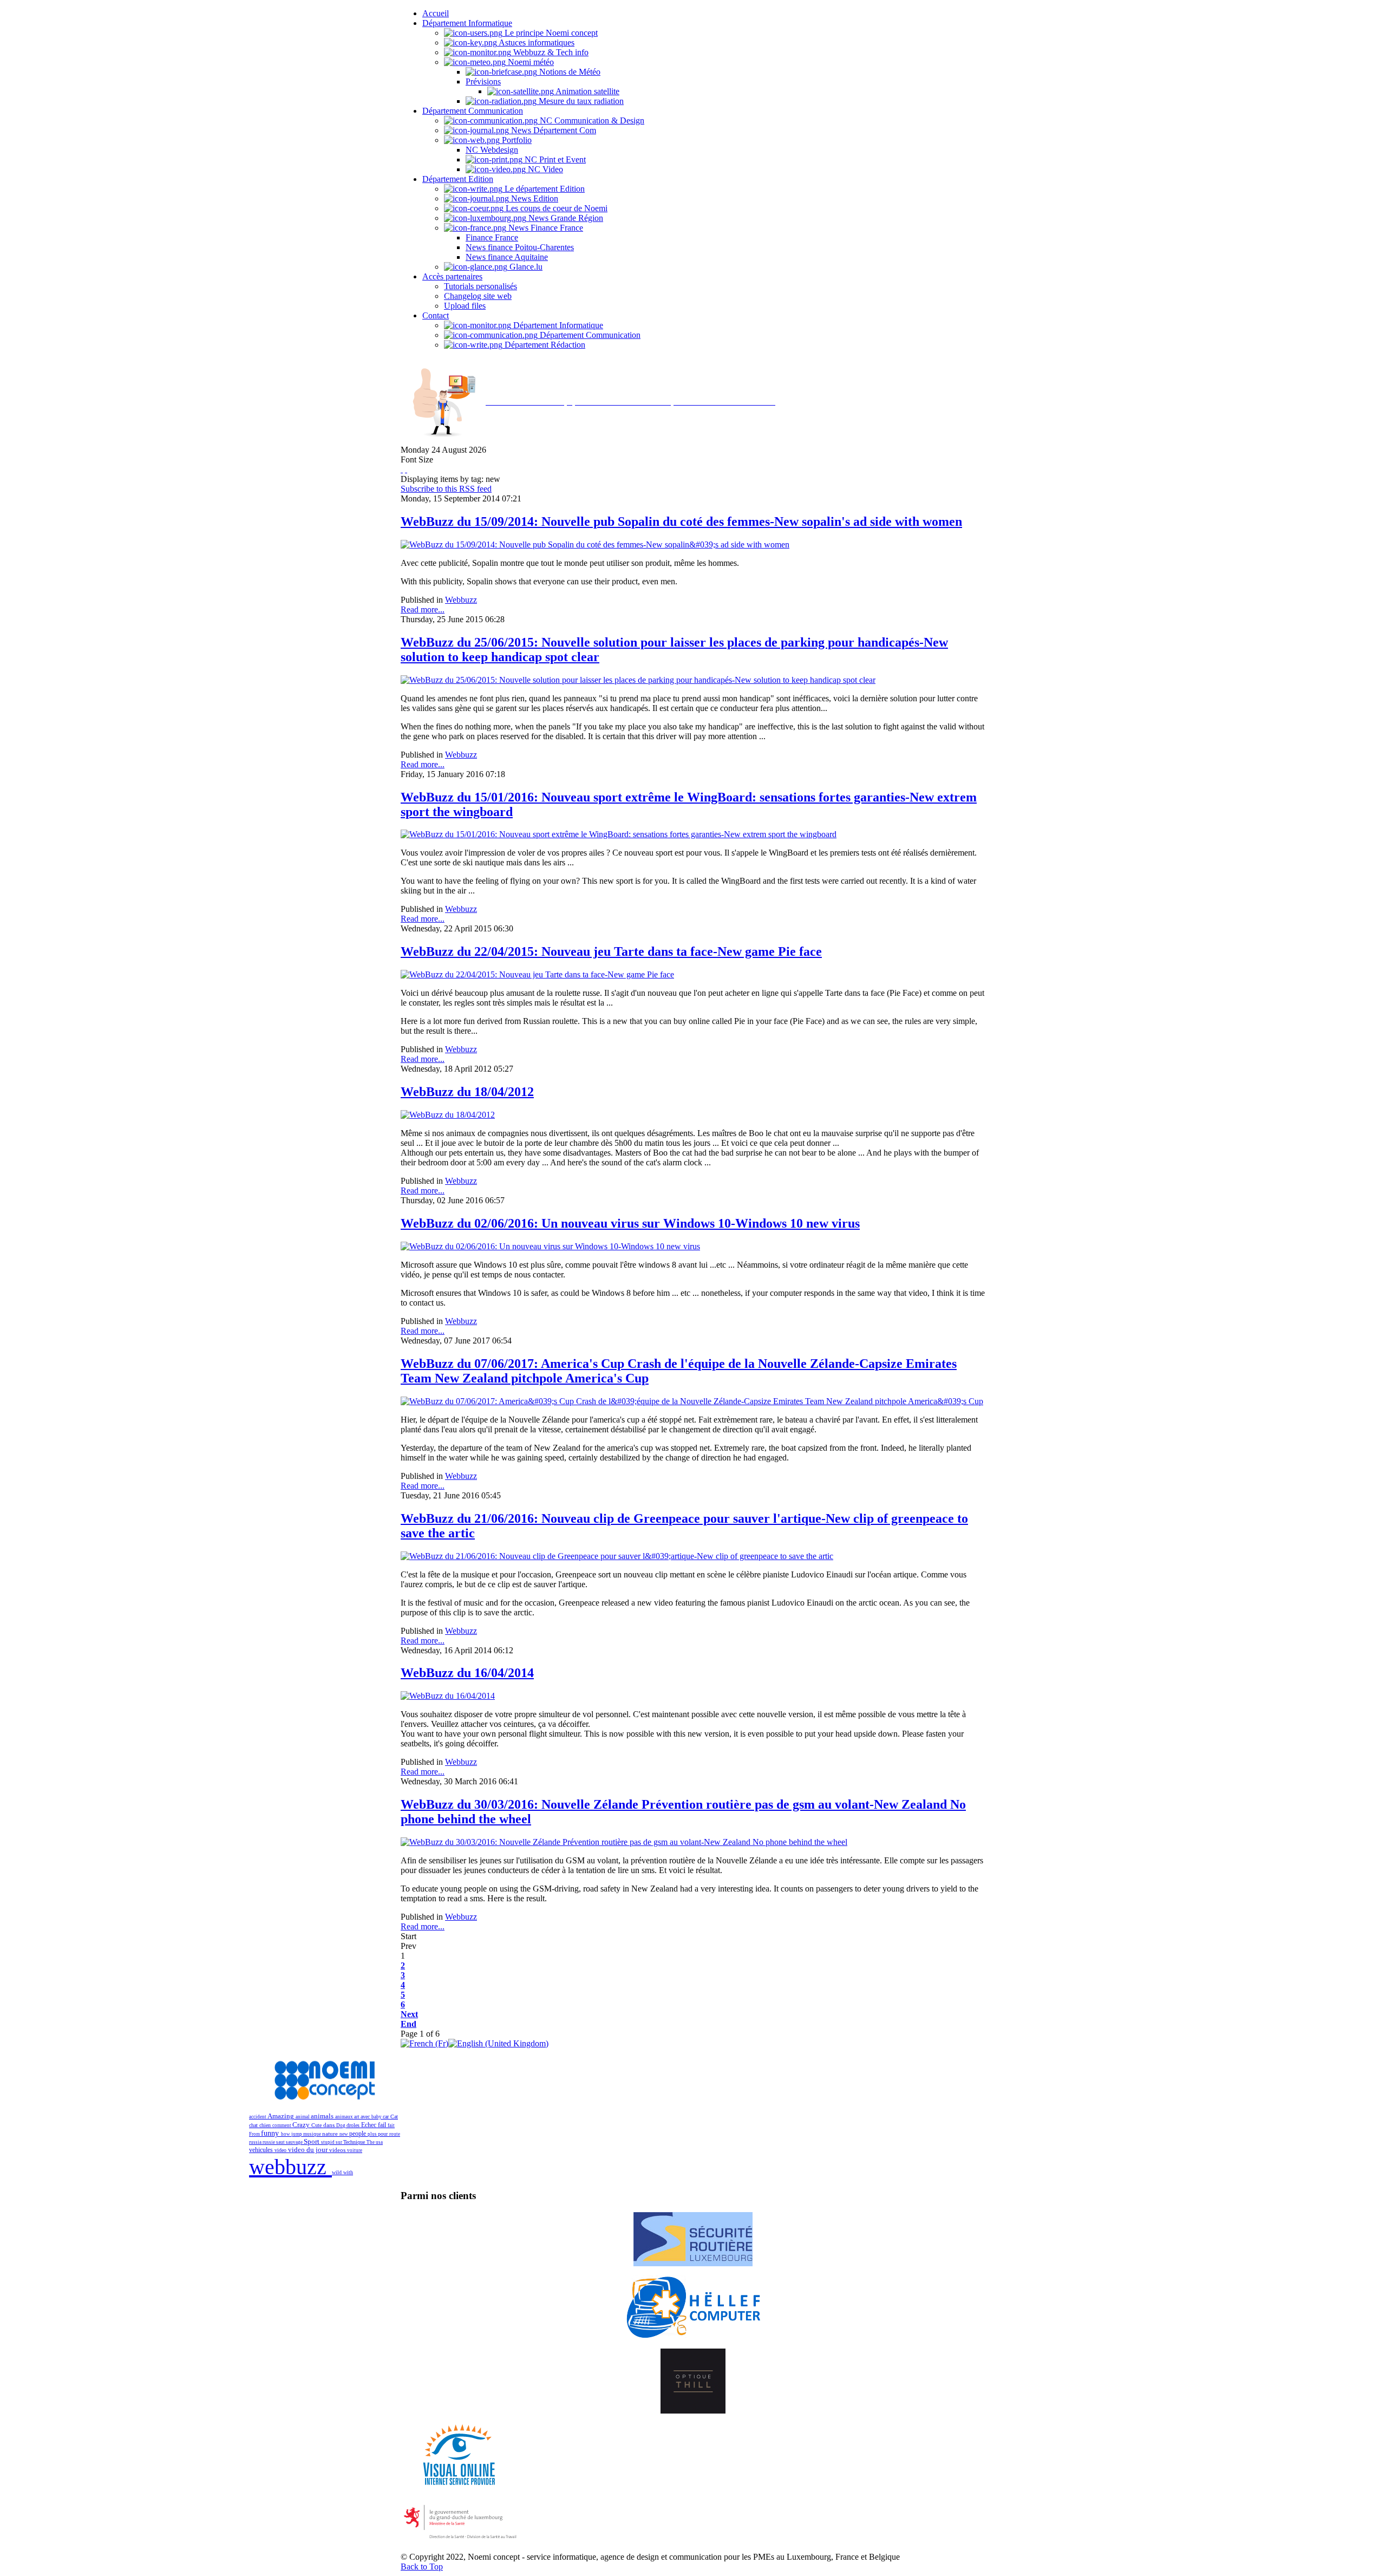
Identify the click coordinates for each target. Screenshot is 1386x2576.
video (281, 2150)
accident (258, 2117)
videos (338, 2150)
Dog (341, 2125)
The (371, 2142)
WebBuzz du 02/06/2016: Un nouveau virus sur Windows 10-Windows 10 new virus (630, 1223)
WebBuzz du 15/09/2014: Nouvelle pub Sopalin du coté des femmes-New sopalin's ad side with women (681, 521)
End (408, 2024)
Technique (355, 2142)
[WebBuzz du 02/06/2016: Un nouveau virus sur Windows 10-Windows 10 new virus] (550, 1246)
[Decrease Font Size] (406, 469)
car (387, 2117)
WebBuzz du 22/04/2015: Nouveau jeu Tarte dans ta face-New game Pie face (611, 951)
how (286, 2134)
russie (269, 2142)
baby (377, 2117)
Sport (312, 2142)
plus (373, 2134)
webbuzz (290, 2167)
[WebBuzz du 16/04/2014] (448, 1696)
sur (339, 2142)
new (344, 2134)
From (255, 2134)
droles (354, 2125)
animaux (345, 2117)
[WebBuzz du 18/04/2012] (448, 1115)
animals (323, 2116)
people (358, 2134)
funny (271, 2133)
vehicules (262, 2150)
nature (331, 2134)
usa (379, 2142)
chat (254, 2125)
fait (391, 2125)
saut (281, 2142)
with (348, 2172)
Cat (394, 2117)
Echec (370, 2125)
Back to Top (422, 2567)
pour (384, 2134)
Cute (317, 2125)
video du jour (309, 2150)
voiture (355, 2150)
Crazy (302, 2125)
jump (297, 2134)
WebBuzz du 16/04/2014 (467, 1673)
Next (409, 2014)
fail (383, 2125)
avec (366, 2117)
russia (256, 2142)
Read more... (423, 609)
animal (303, 2117)
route (395, 2134)
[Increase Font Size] (402, 469)
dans (330, 2125)
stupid (328, 2142)
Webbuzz (461, 600)
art (357, 2117)
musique (313, 2134)
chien (266, 2125)
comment (282, 2125)
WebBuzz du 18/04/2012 (467, 1092)
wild (338, 2172)
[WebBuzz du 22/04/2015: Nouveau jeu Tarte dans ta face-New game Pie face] (537, 974)
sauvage (295, 2142)
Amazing (282, 2116)
